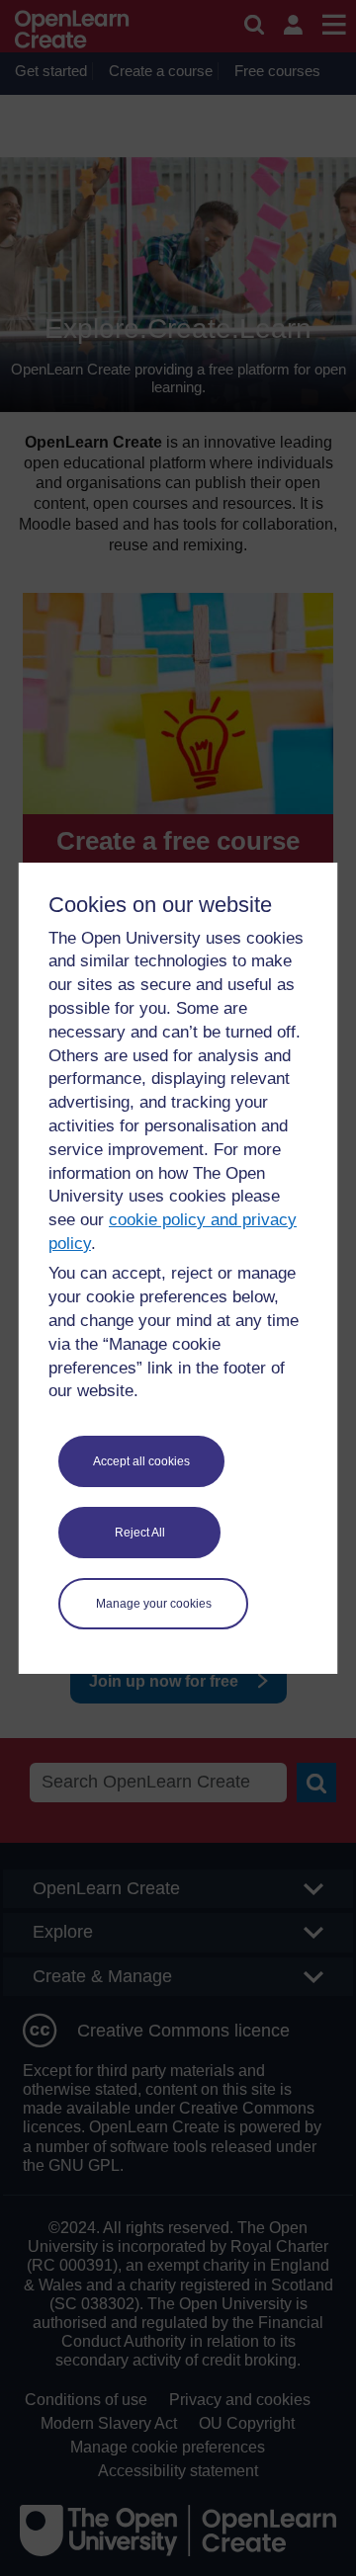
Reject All (140, 1533)
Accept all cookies (141, 1461)
